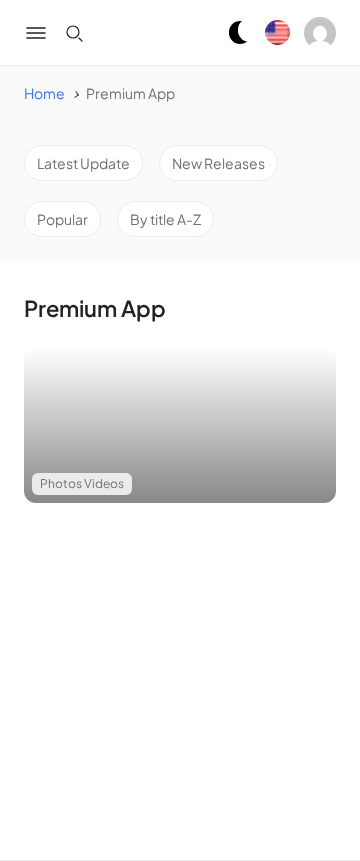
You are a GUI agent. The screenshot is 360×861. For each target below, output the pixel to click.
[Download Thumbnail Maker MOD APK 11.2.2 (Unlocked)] (180, 425)
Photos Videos (82, 483)
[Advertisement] (180, 670)
